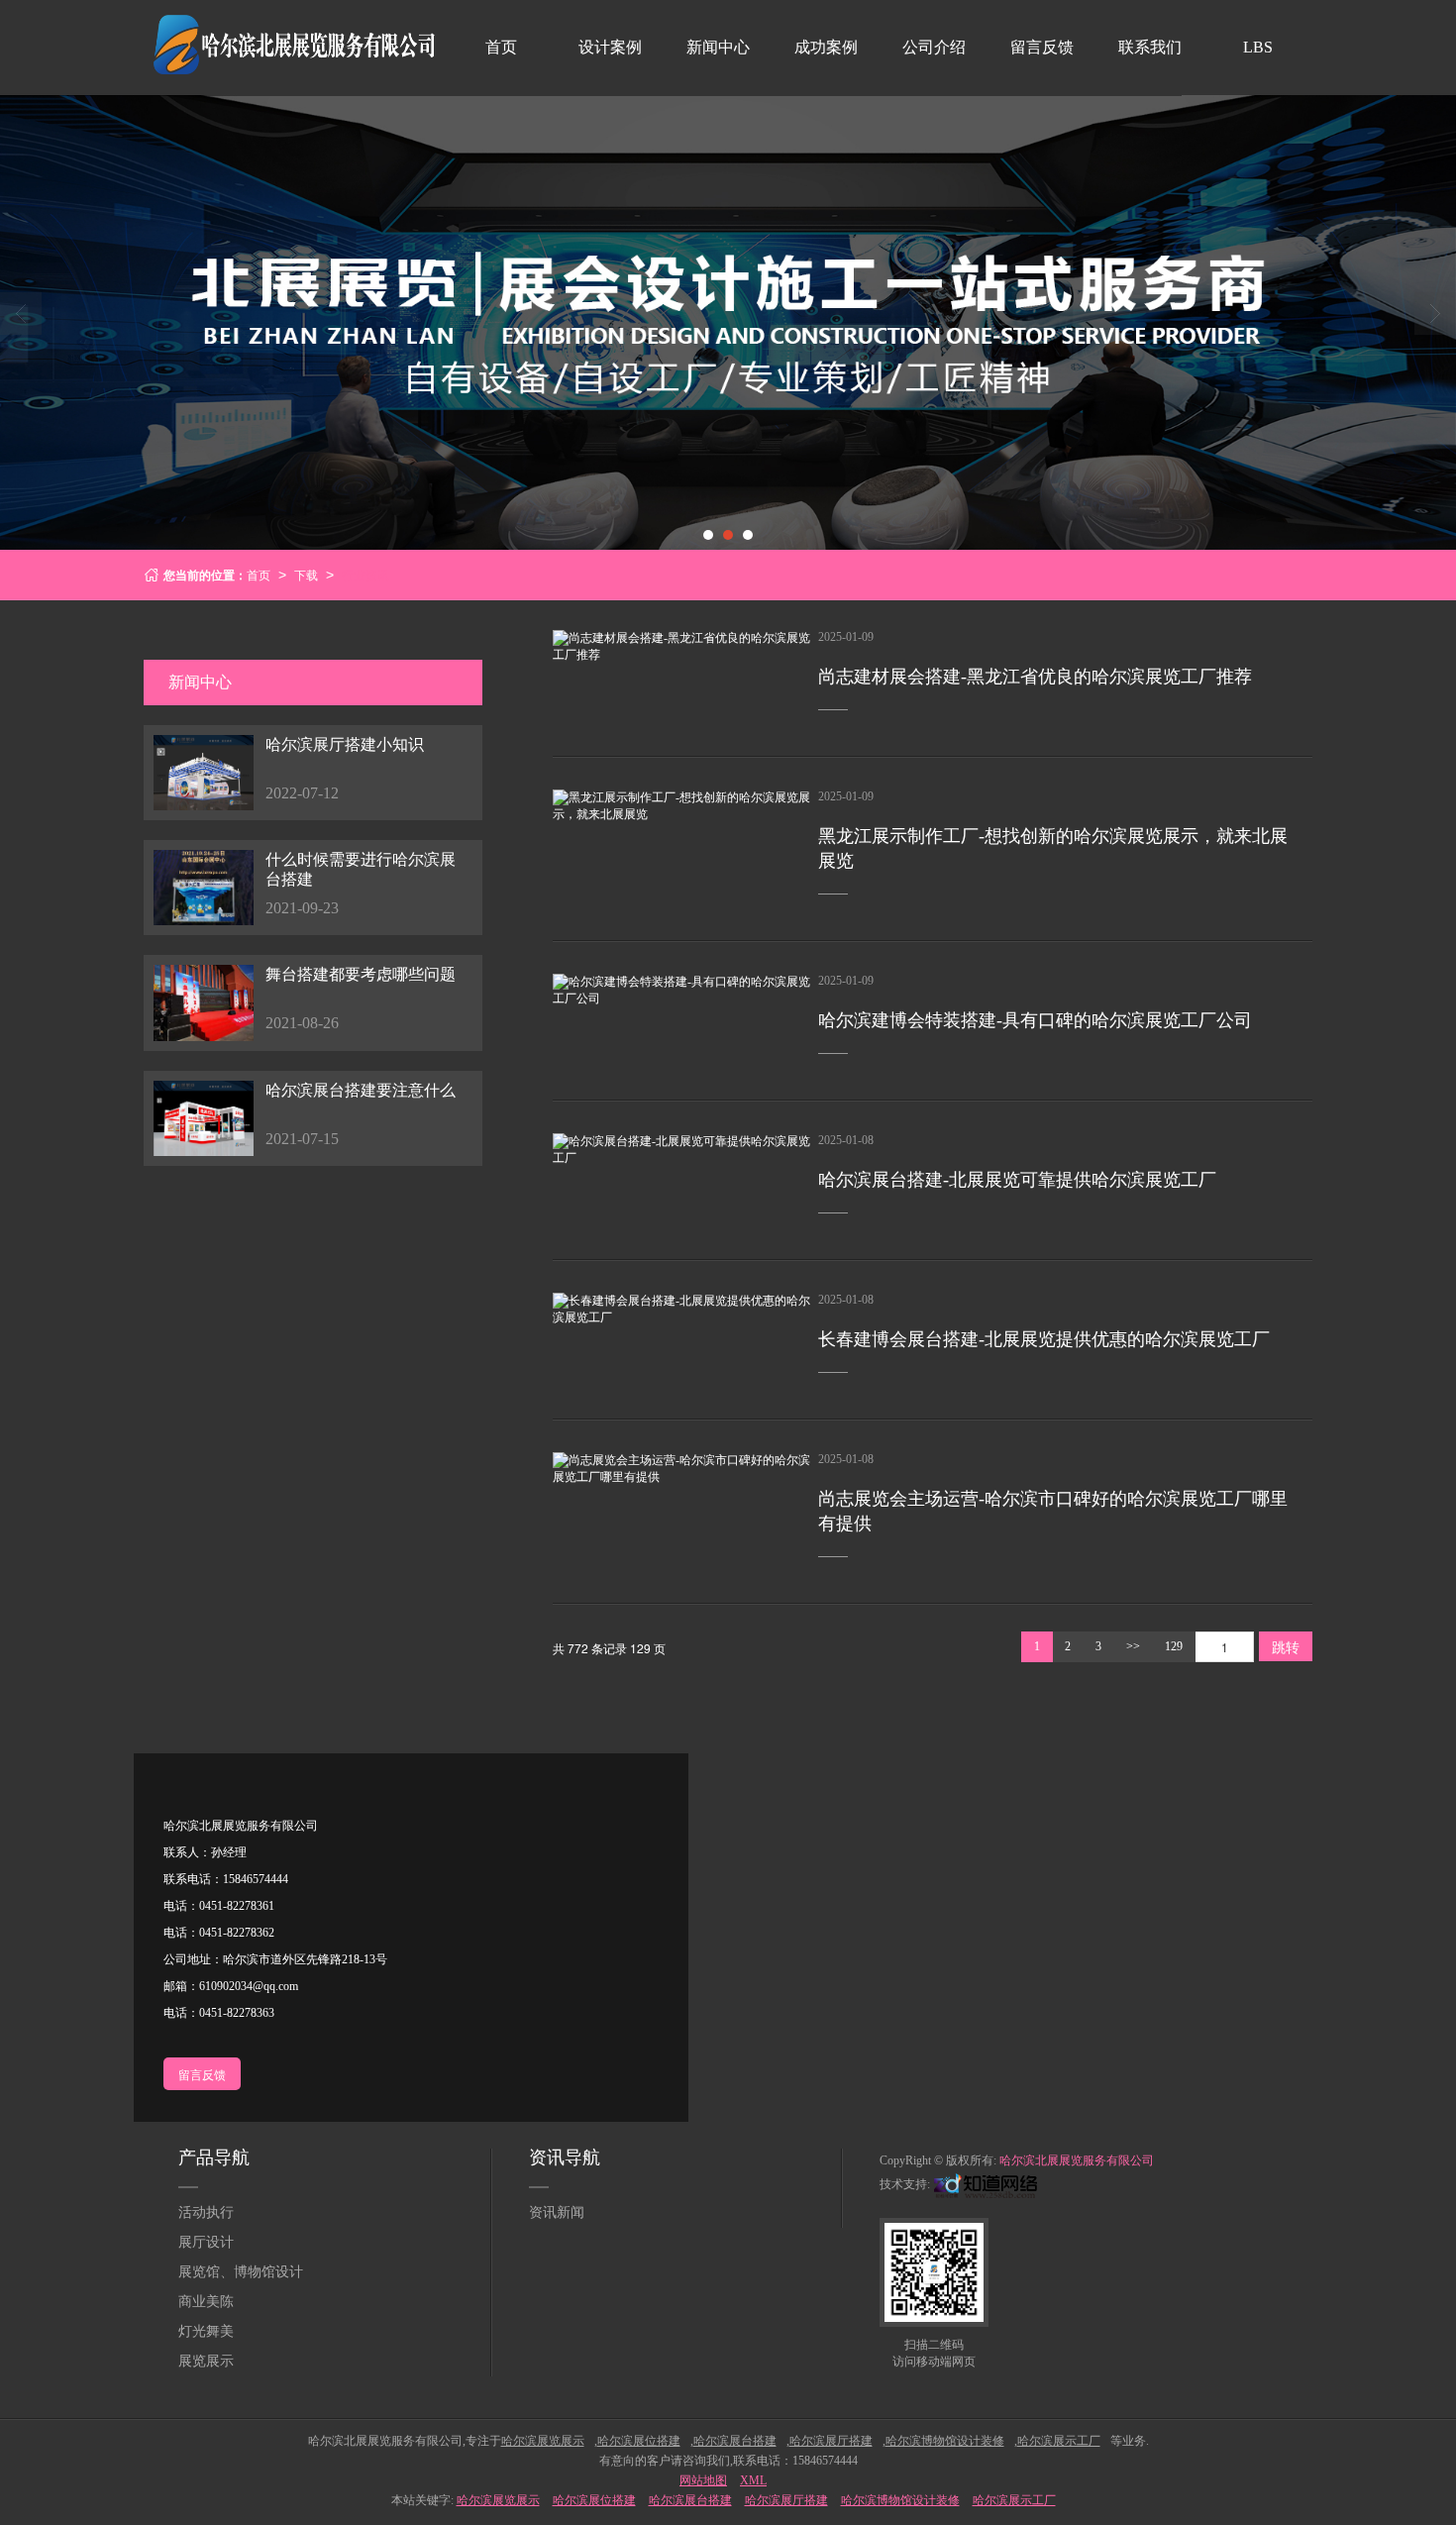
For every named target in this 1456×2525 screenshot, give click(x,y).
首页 (501, 47)
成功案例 (826, 47)
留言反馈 (1042, 47)
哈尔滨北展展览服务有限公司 (1077, 2160)
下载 (306, 574)
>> (1133, 1646)
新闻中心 (718, 47)
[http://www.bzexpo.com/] (984, 2184)
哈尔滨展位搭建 (594, 2500)
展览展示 (206, 2361)
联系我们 (1150, 47)
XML (753, 2480)
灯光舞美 (206, 2331)
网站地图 (703, 2480)
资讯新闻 (557, 2212)
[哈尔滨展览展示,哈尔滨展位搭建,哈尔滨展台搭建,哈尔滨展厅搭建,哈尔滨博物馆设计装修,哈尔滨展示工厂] (728, 322)
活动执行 (206, 2212)
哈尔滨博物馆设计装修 (900, 2500)
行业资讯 (365, 574)
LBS (1258, 47)
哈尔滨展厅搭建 (786, 2500)
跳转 (1286, 1646)
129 (1174, 1646)
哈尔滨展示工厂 (1014, 2500)
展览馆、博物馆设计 (241, 2272)
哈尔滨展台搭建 (690, 2500)
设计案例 (610, 47)
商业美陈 (206, 2302)
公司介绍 (934, 47)
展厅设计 (206, 2242)
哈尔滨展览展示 (498, 2500)
